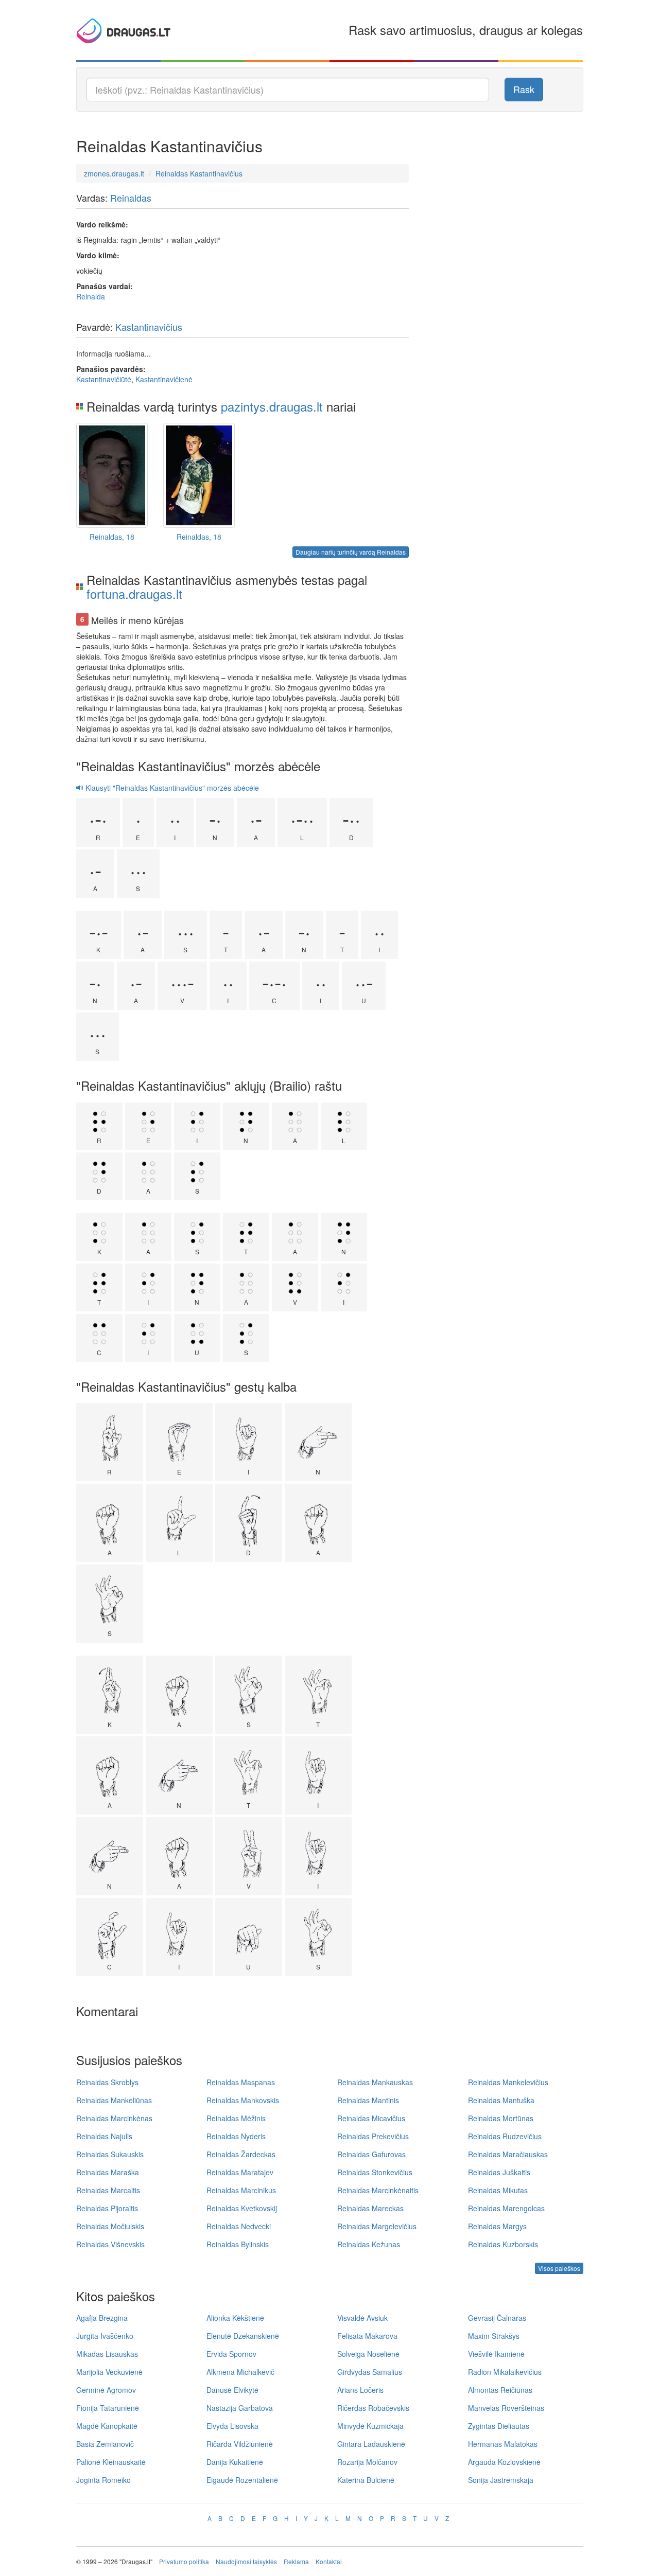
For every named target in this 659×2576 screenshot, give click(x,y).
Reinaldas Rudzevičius (505, 2136)
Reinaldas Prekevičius (373, 2136)
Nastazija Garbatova (240, 2408)
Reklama (296, 2561)
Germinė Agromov (106, 2390)
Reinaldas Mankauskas (375, 2082)
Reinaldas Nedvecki (239, 2226)
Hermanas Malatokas (503, 2444)
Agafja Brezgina (102, 2318)
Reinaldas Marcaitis (108, 2190)
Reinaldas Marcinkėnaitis (378, 2190)
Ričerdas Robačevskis (373, 2408)
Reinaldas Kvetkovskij (242, 2208)
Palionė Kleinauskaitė (111, 2462)
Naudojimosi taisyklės (246, 2561)
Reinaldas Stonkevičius (375, 2172)
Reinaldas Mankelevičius (508, 2082)
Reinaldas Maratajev (240, 2172)
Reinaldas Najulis (104, 2136)
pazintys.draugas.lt (272, 406)
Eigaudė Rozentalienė (242, 2480)
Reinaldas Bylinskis (238, 2244)
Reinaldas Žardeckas (241, 2154)
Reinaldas (131, 198)
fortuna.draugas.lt (134, 593)
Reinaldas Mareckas (370, 2208)
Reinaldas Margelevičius (377, 2226)
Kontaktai (329, 2561)
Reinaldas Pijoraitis (107, 2208)
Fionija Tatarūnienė (108, 2408)
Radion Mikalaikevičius (505, 2372)
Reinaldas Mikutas (498, 2190)
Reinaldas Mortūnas (501, 2118)
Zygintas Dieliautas (499, 2426)
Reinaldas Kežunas (369, 2244)
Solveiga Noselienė (368, 2354)
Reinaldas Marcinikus (241, 2190)
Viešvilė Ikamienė (496, 2354)
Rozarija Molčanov (367, 2462)
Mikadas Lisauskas (107, 2354)
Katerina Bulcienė (366, 2480)
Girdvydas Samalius (370, 2372)
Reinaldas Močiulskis (110, 2226)
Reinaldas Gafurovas (371, 2154)
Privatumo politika (184, 2561)
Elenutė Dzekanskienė (243, 2336)
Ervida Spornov (231, 2354)
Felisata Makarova (367, 2336)
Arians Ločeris (360, 2390)
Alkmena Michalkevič (240, 2372)
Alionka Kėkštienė (235, 2318)
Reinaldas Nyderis (236, 2136)
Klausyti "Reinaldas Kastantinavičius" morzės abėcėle (171, 788)
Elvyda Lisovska (232, 2426)
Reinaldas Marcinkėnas (114, 2118)
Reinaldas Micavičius (371, 2118)
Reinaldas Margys (497, 2226)
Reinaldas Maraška (108, 2172)
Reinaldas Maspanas (241, 2082)
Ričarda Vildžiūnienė (240, 2444)
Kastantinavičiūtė (104, 379)
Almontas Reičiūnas (500, 2390)
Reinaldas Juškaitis (499, 2172)
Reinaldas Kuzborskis (503, 2244)
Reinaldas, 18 (112, 537)
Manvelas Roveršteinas (506, 2408)
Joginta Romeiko (103, 2480)
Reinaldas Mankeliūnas (114, 2100)
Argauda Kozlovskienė (504, 2462)
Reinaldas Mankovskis (243, 2100)
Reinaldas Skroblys (107, 2082)
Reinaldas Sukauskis (110, 2154)
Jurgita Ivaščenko (105, 2336)
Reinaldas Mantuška (501, 2100)
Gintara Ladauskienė (371, 2444)
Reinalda (91, 296)
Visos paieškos (559, 2268)
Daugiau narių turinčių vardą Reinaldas (351, 552)
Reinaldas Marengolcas (506, 2208)
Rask (524, 89)
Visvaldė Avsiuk (362, 2318)
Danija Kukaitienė (235, 2462)
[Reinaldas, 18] (112, 475)
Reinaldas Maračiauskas (508, 2154)
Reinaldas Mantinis (368, 2100)
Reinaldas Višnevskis (110, 2244)
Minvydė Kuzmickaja (370, 2426)
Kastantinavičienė (164, 379)
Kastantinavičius (149, 327)
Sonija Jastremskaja (501, 2480)
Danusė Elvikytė (232, 2390)
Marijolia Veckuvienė (109, 2372)
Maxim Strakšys (494, 2336)
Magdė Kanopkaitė (107, 2426)
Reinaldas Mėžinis (236, 2118)
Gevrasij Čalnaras (497, 2318)
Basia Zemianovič (105, 2444)
